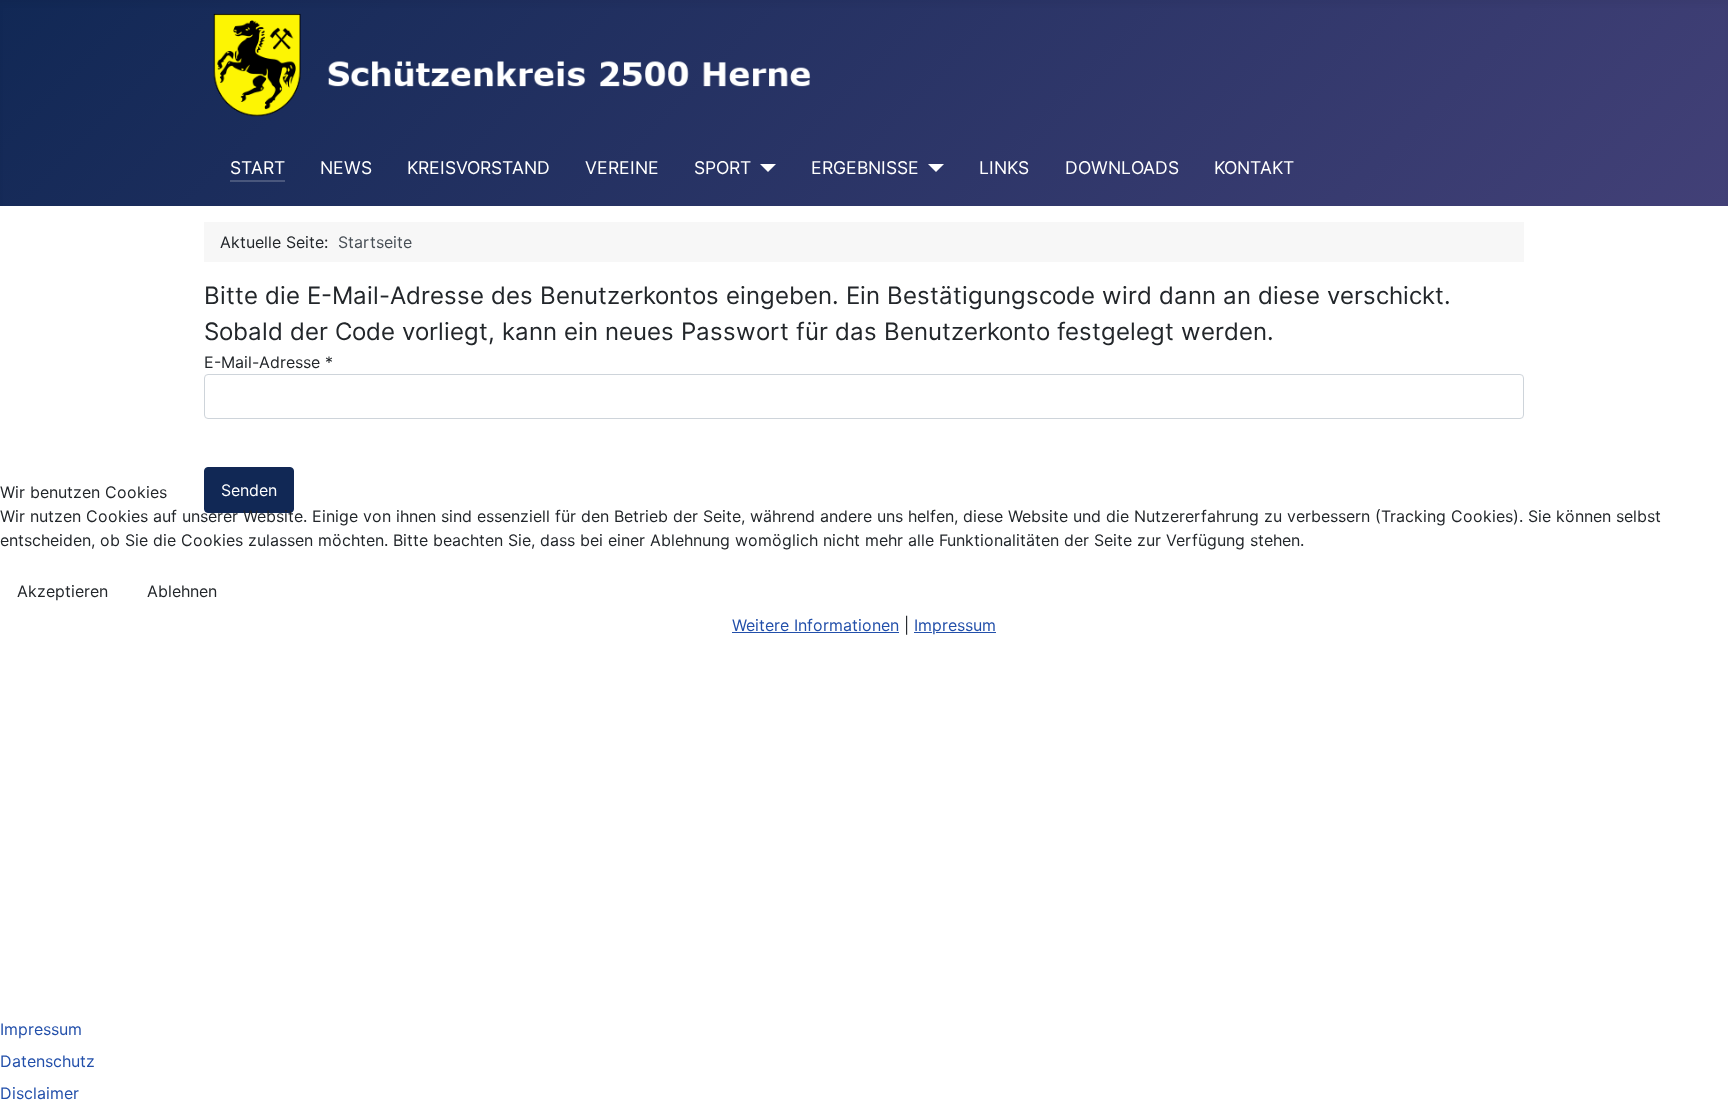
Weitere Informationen (815, 625)
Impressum (955, 625)
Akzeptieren (62, 591)
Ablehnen (182, 591)
